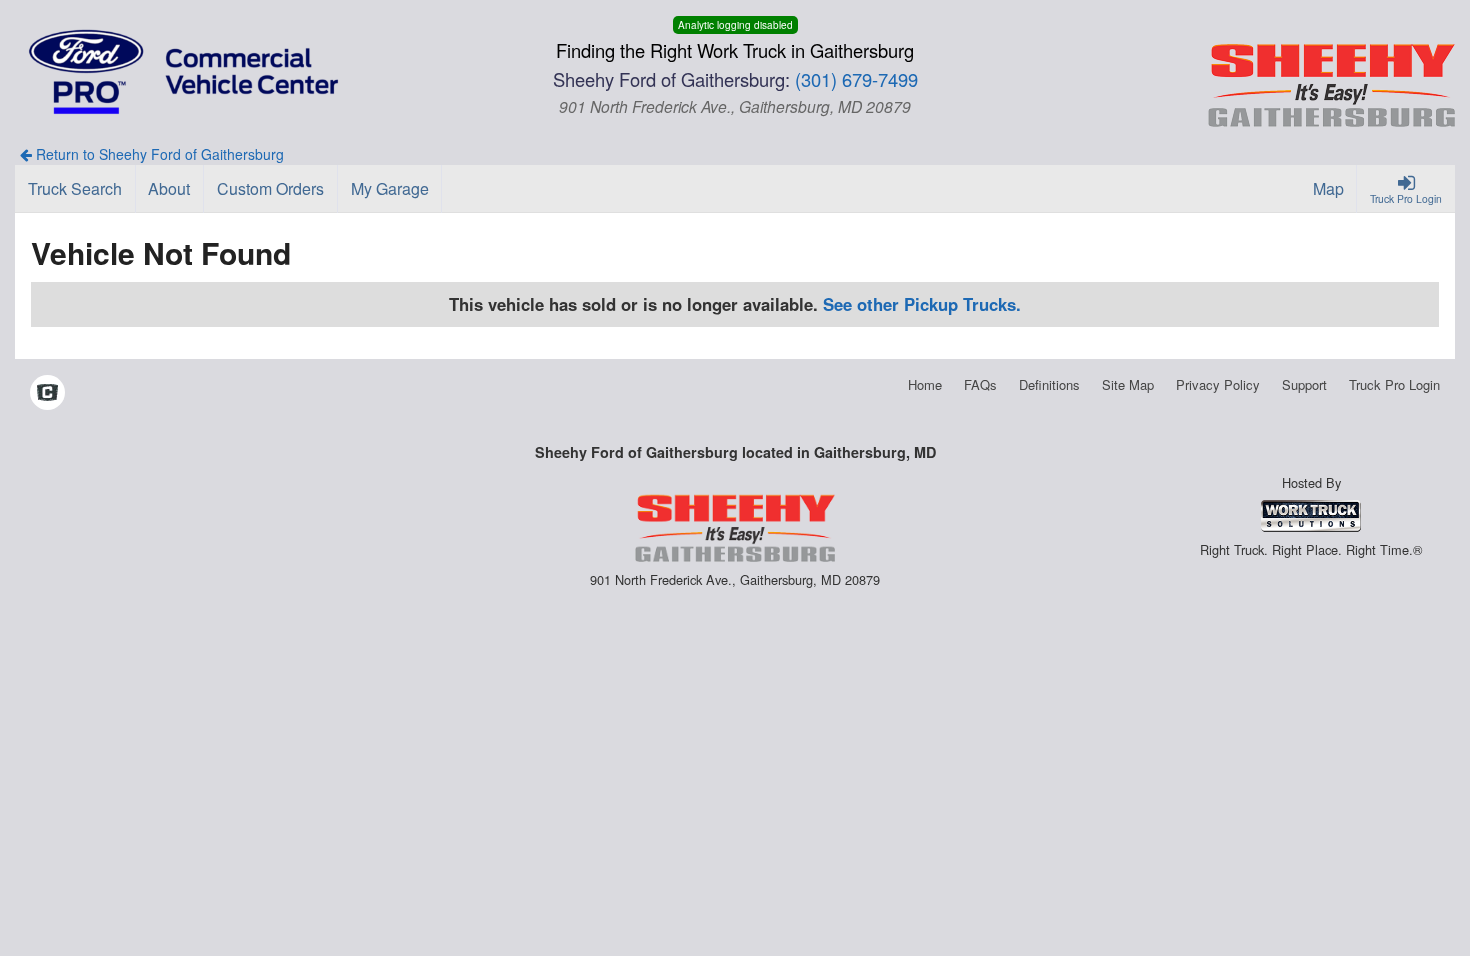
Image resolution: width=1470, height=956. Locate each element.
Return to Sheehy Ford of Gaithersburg (158, 154)
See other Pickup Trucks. (922, 304)
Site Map (1128, 384)
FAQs (980, 384)
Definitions (1049, 384)
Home (925, 384)
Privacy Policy (1218, 384)
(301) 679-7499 (856, 79)
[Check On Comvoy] (47, 394)
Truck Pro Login (1394, 384)
